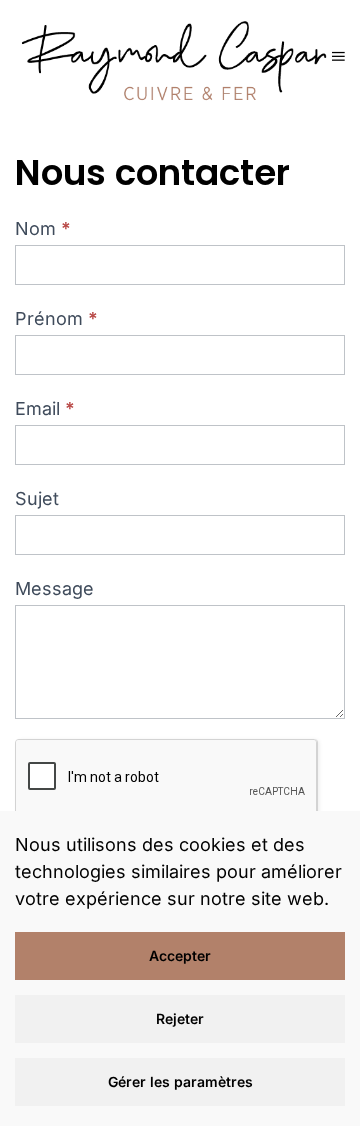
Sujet (37, 498)
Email (45, 408)
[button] (338, 56)
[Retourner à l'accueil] (173, 56)
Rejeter (180, 1018)
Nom (43, 228)
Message (54, 588)
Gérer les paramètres (180, 1081)
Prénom (56, 318)
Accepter (180, 955)
